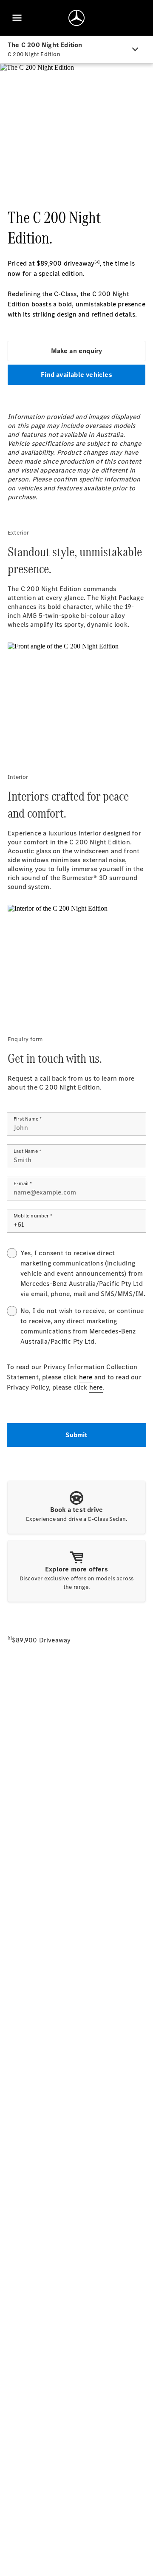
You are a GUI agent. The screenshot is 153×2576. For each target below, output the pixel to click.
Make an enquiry (77, 351)
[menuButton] (17, 18)
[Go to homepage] (76, 18)
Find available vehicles (76, 375)
